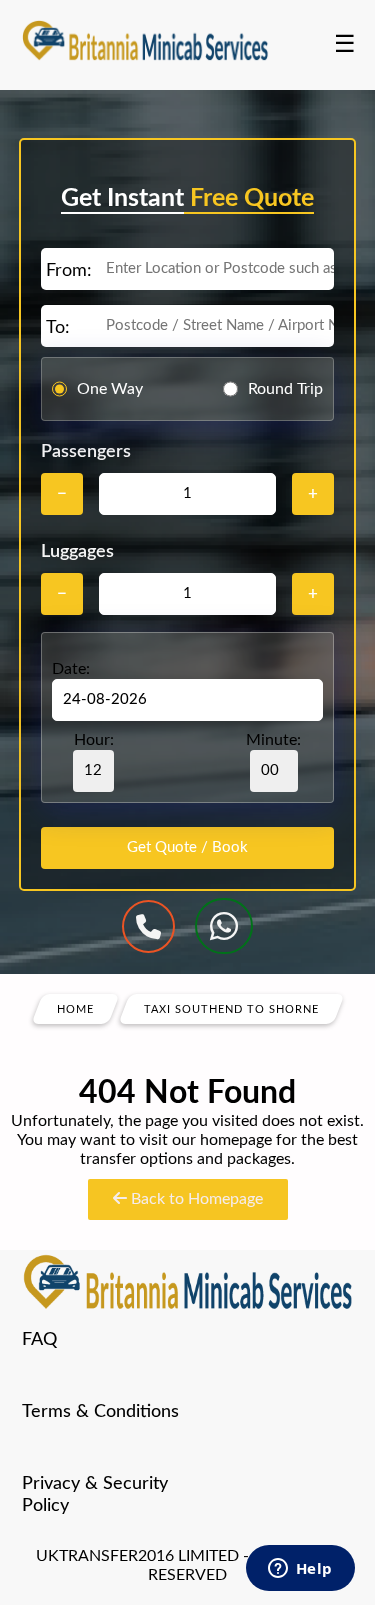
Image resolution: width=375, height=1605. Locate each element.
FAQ (39, 1340)
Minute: (273, 740)
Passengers (86, 452)
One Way (110, 389)
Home (75, 1009)
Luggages (77, 552)
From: (69, 271)
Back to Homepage (195, 1199)
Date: (71, 669)
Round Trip (285, 389)
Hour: (94, 740)
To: (58, 328)
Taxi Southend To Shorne (231, 1009)
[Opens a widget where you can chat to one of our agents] (300, 1570)
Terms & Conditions (100, 1412)
